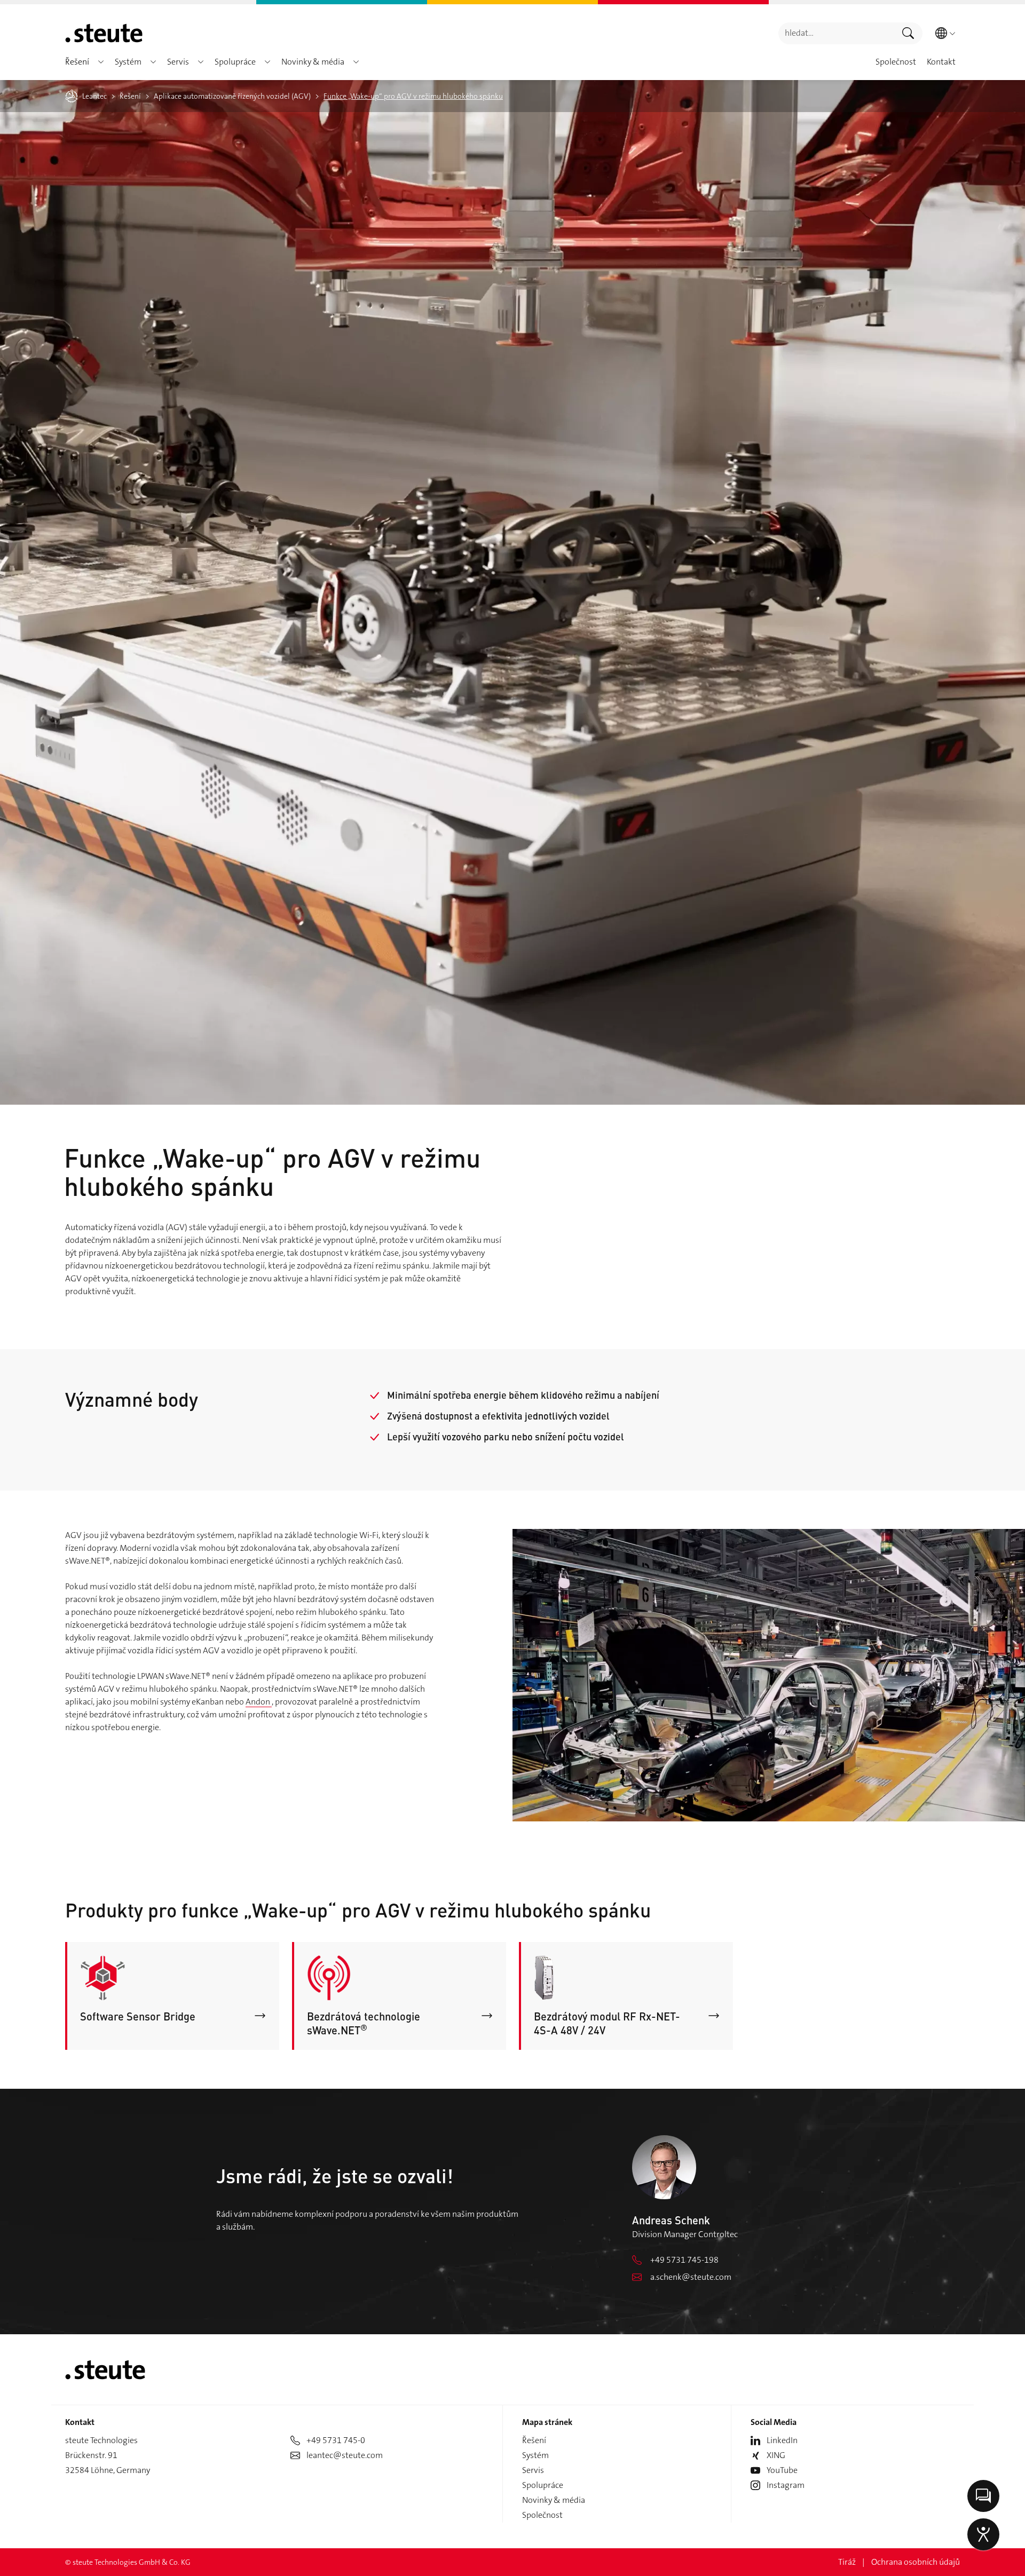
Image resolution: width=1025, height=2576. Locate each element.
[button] (101, 62)
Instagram (786, 2485)
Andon (259, 1702)
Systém (535, 2455)
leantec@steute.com (345, 2455)
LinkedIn (782, 2440)
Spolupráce (543, 2485)
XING (776, 2455)
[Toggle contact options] (983, 2496)
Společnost (542, 2515)
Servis (533, 2470)
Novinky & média (554, 2500)
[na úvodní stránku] (104, 33)
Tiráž (847, 2562)
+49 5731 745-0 (336, 2440)
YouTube (782, 2470)
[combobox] (836, 33)
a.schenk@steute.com (691, 2277)
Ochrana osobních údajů (916, 2562)
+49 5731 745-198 (684, 2260)
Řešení (534, 2440)
